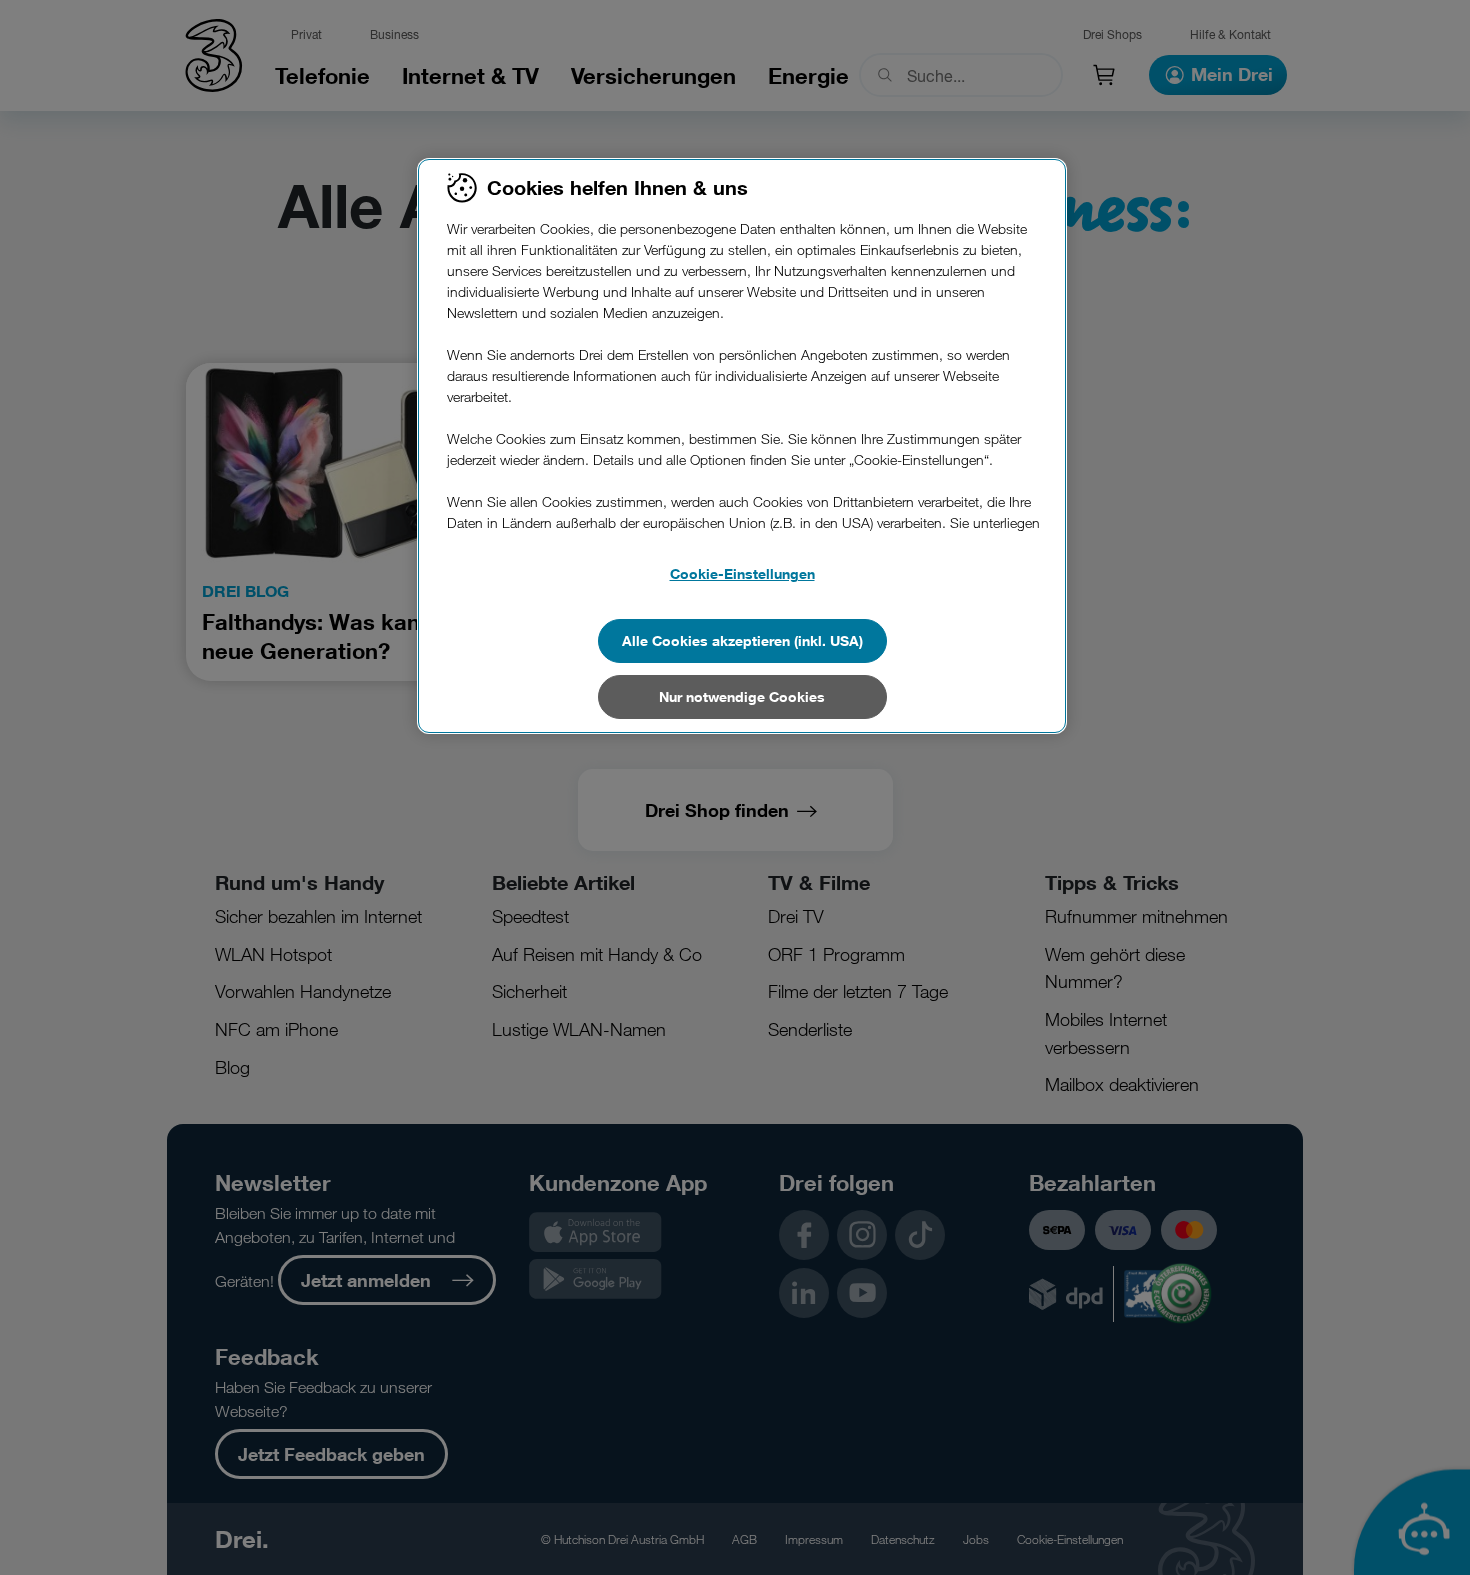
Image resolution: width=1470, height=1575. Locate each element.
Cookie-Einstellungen (742, 573)
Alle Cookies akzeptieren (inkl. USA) (742, 640)
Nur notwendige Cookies (742, 696)
